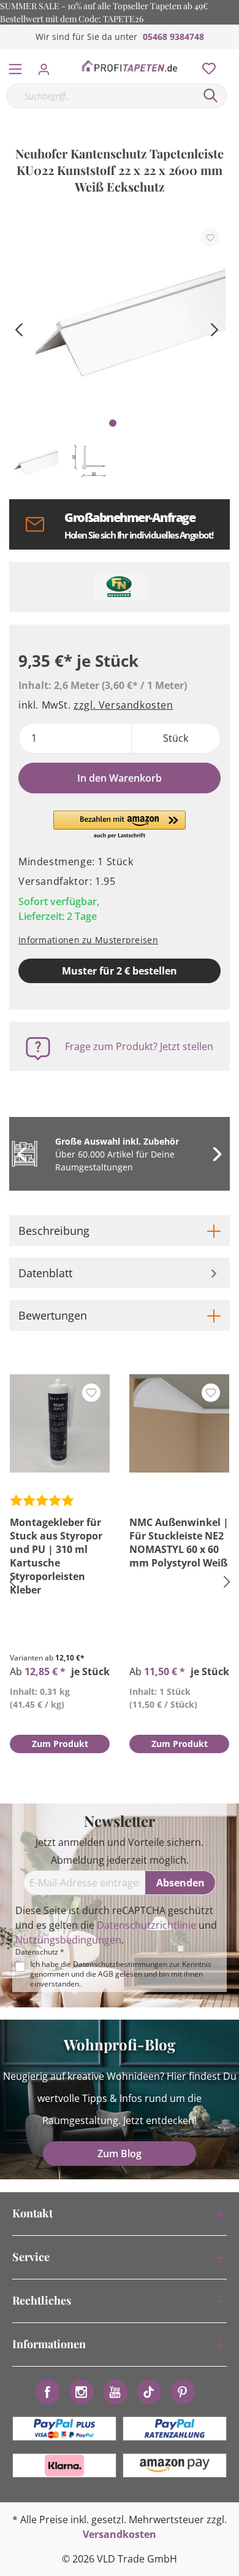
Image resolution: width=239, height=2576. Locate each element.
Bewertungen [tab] (53, 1315)
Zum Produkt (60, 1744)
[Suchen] (211, 96)
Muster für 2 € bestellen (120, 971)
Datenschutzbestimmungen (120, 1964)
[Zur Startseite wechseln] (129, 66)
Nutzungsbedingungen (68, 1940)
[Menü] (15, 66)
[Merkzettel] (205, 66)
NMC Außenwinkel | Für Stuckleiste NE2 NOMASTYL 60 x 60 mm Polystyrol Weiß (179, 1543)
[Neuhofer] (120, 587)
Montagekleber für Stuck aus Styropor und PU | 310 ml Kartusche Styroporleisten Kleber (56, 1556)
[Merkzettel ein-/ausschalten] (210, 238)
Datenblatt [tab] (45, 1273)
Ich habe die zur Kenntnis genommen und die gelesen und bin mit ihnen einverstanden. (121, 1974)
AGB (106, 1974)
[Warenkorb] (232, 55)
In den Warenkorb (120, 778)
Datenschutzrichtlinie (146, 1925)
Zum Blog (120, 2154)
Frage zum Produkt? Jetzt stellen (139, 1046)
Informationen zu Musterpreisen (88, 940)
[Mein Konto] (47, 66)
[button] (120, 825)
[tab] (120, 1231)
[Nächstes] (214, 328)
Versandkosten (120, 2534)
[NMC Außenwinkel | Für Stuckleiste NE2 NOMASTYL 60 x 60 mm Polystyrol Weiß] (179, 1423)
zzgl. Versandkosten (123, 705)
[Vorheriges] (18, 328)
